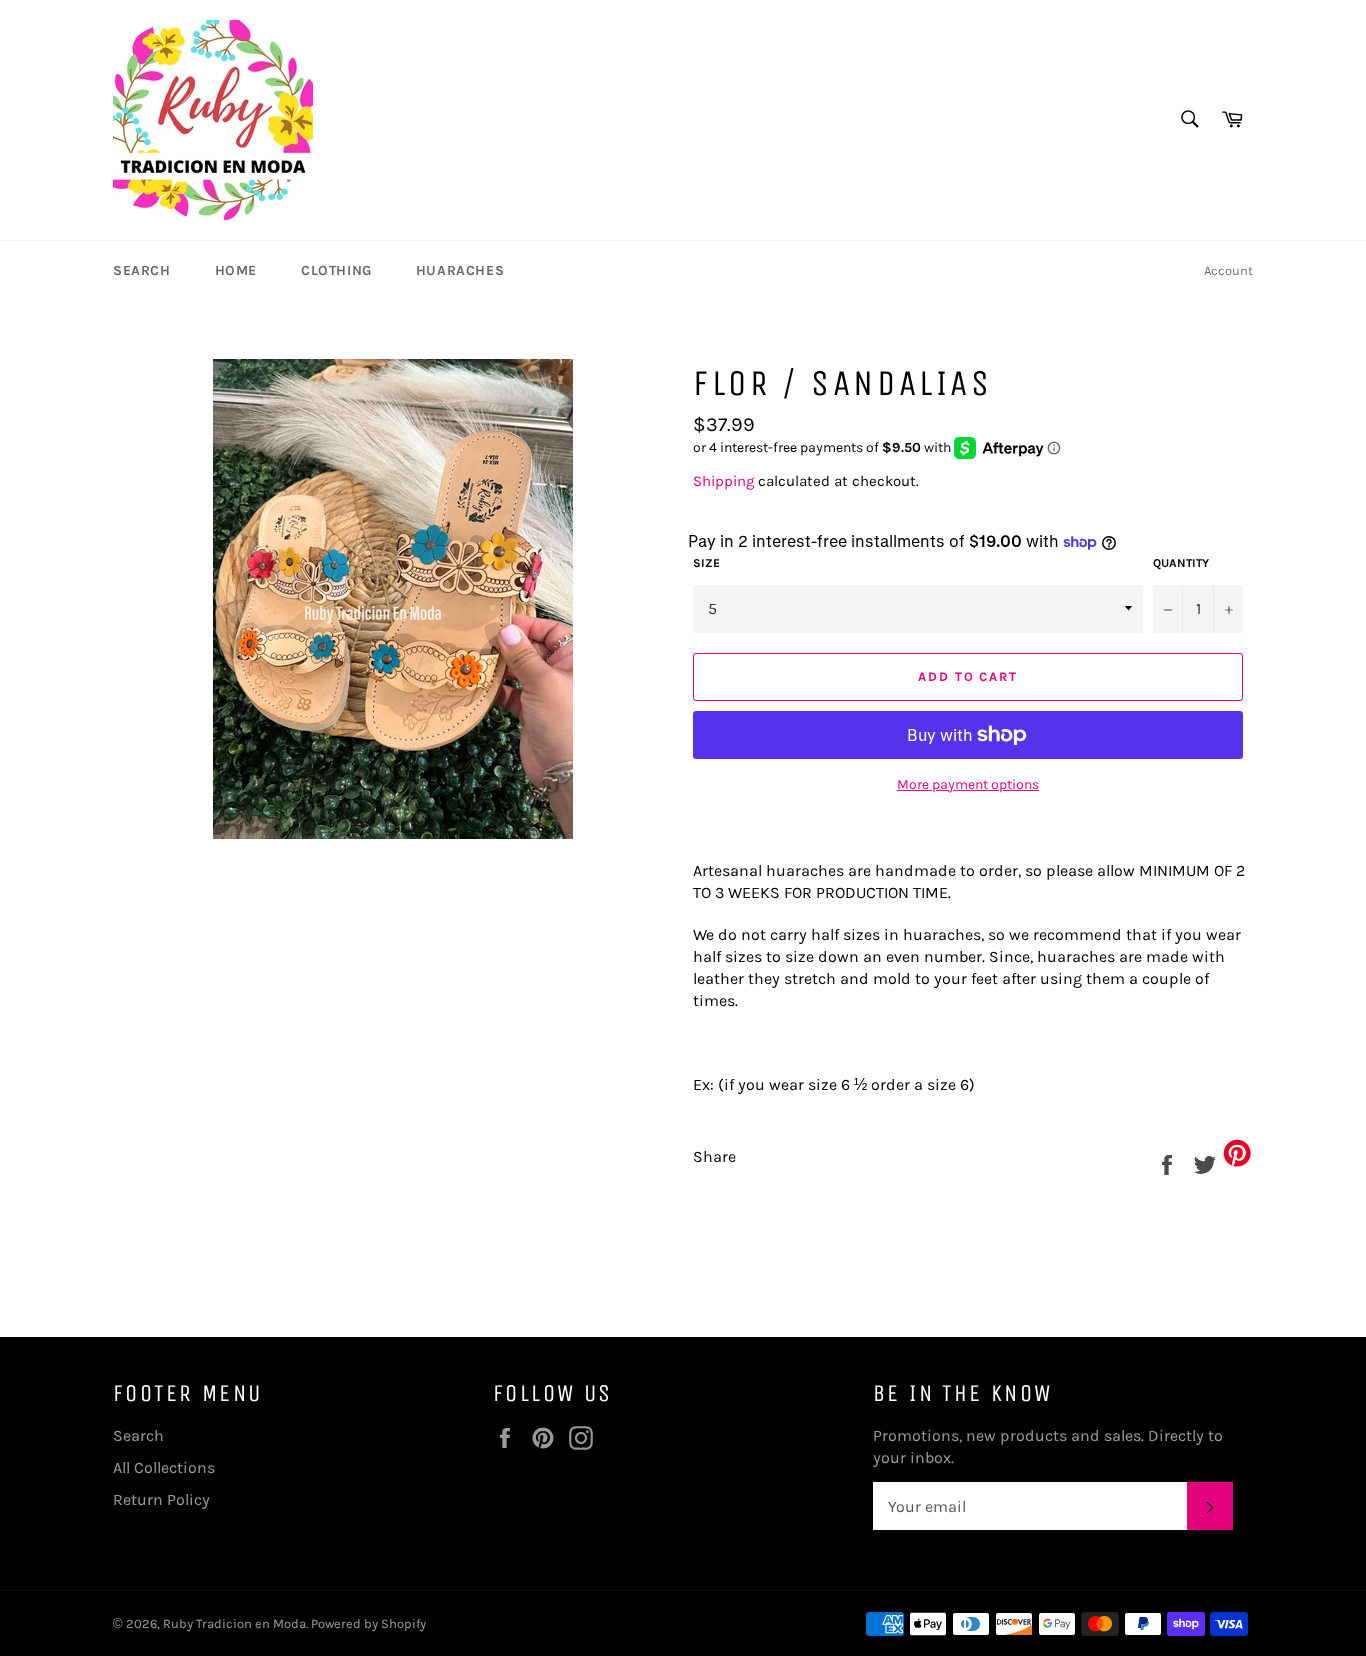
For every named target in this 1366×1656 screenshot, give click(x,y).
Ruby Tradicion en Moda (234, 1623)
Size (706, 563)
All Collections (164, 1467)
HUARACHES (460, 270)
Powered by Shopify (368, 1623)
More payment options (968, 784)
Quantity (1181, 563)
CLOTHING (336, 270)
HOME (236, 270)
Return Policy (161, 1499)
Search (138, 1435)
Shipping (723, 481)
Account (1228, 270)
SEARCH (142, 270)
